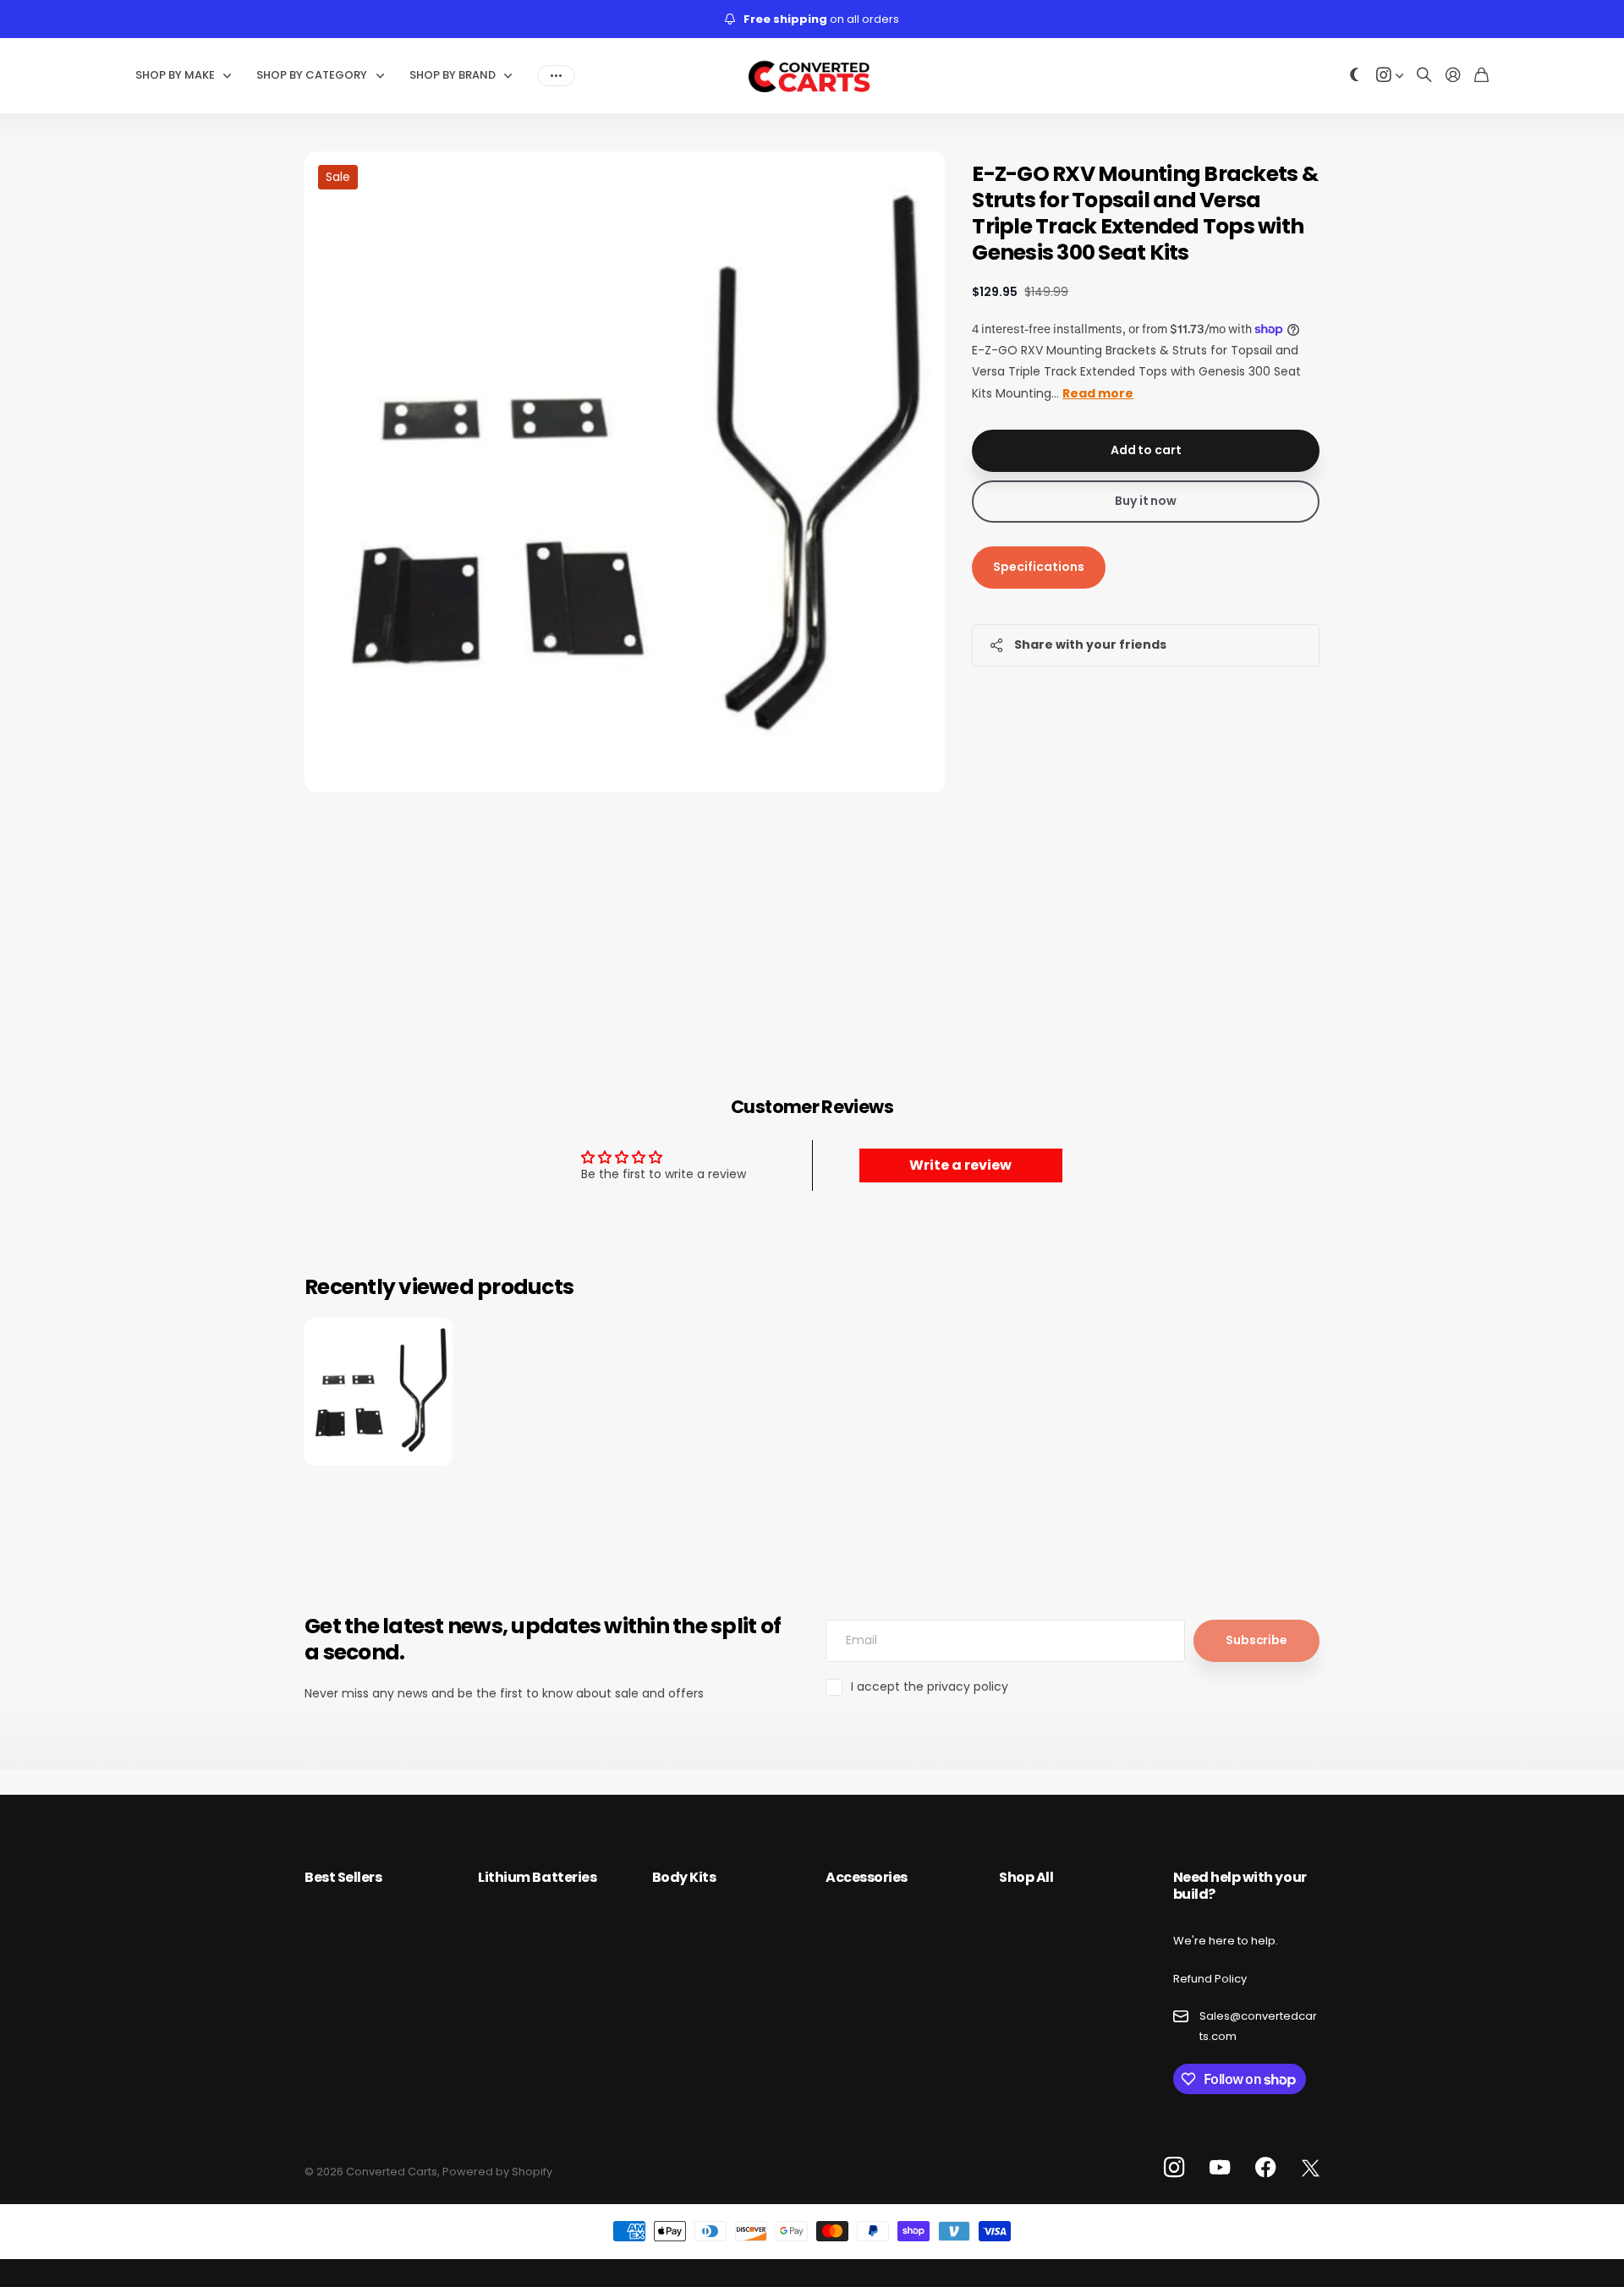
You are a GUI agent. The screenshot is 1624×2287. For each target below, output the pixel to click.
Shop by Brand (453, 75)
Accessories (867, 1877)
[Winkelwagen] (1481, 76)
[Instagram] (1174, 2168)
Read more (1098, 393)
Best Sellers (343, 1877)
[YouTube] (1220, 2168)
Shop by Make (175, 75)
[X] (1311, 2169)
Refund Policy (1210, 1979)
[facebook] (1266, 2168)
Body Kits (684, 1877)
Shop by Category (312, 75)
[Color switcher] (1355, 76)
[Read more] (1390, 76)
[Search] (1424, 76)
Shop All (1026, 1877)
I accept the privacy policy (930, 1686)
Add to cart (1146, 450)
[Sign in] (1453, 76)
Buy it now (1146, 501)
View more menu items (556, 75)
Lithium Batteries (537, 1877)
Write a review (960, 1165)
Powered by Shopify (497, 2172)
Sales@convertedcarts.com (1258, 2026)
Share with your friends (1090, 644)
